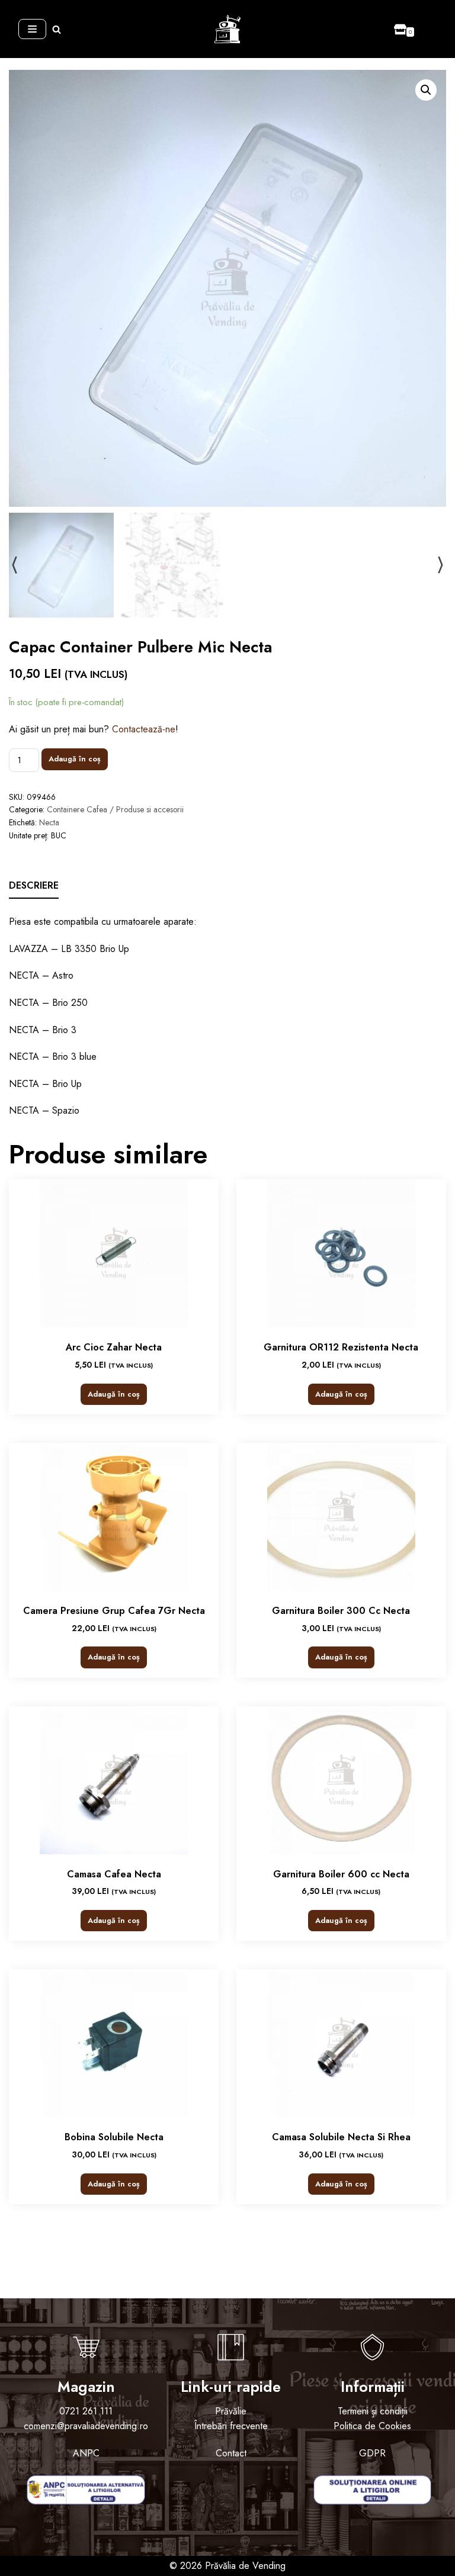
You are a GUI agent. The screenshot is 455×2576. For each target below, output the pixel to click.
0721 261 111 (86, 2411)
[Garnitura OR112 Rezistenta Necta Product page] (341, 1253)
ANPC (86, 2453)
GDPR (372, 2453)
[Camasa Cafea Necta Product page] (114, 1780)
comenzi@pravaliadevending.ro (86, 2426)
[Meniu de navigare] (32, 29)
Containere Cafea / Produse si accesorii (115, 809)
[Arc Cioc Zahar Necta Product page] (114, 1253)
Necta (49, 822)
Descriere (34, 885)
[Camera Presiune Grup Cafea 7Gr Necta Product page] (114, 1517)
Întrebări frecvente (231, 2426)
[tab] (34, 886)
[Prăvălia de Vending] (227, 29)
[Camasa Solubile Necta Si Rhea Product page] (341, 2043)
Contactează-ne (144, 729)
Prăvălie (231, 2411)
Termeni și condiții (373, 2411)
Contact (231, 2453)
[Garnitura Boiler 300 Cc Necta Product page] (341, 1517)
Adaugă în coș (75, 759)
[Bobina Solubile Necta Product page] (114, 2043)
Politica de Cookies (372, 2426)
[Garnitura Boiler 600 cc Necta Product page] (341, 1780)
